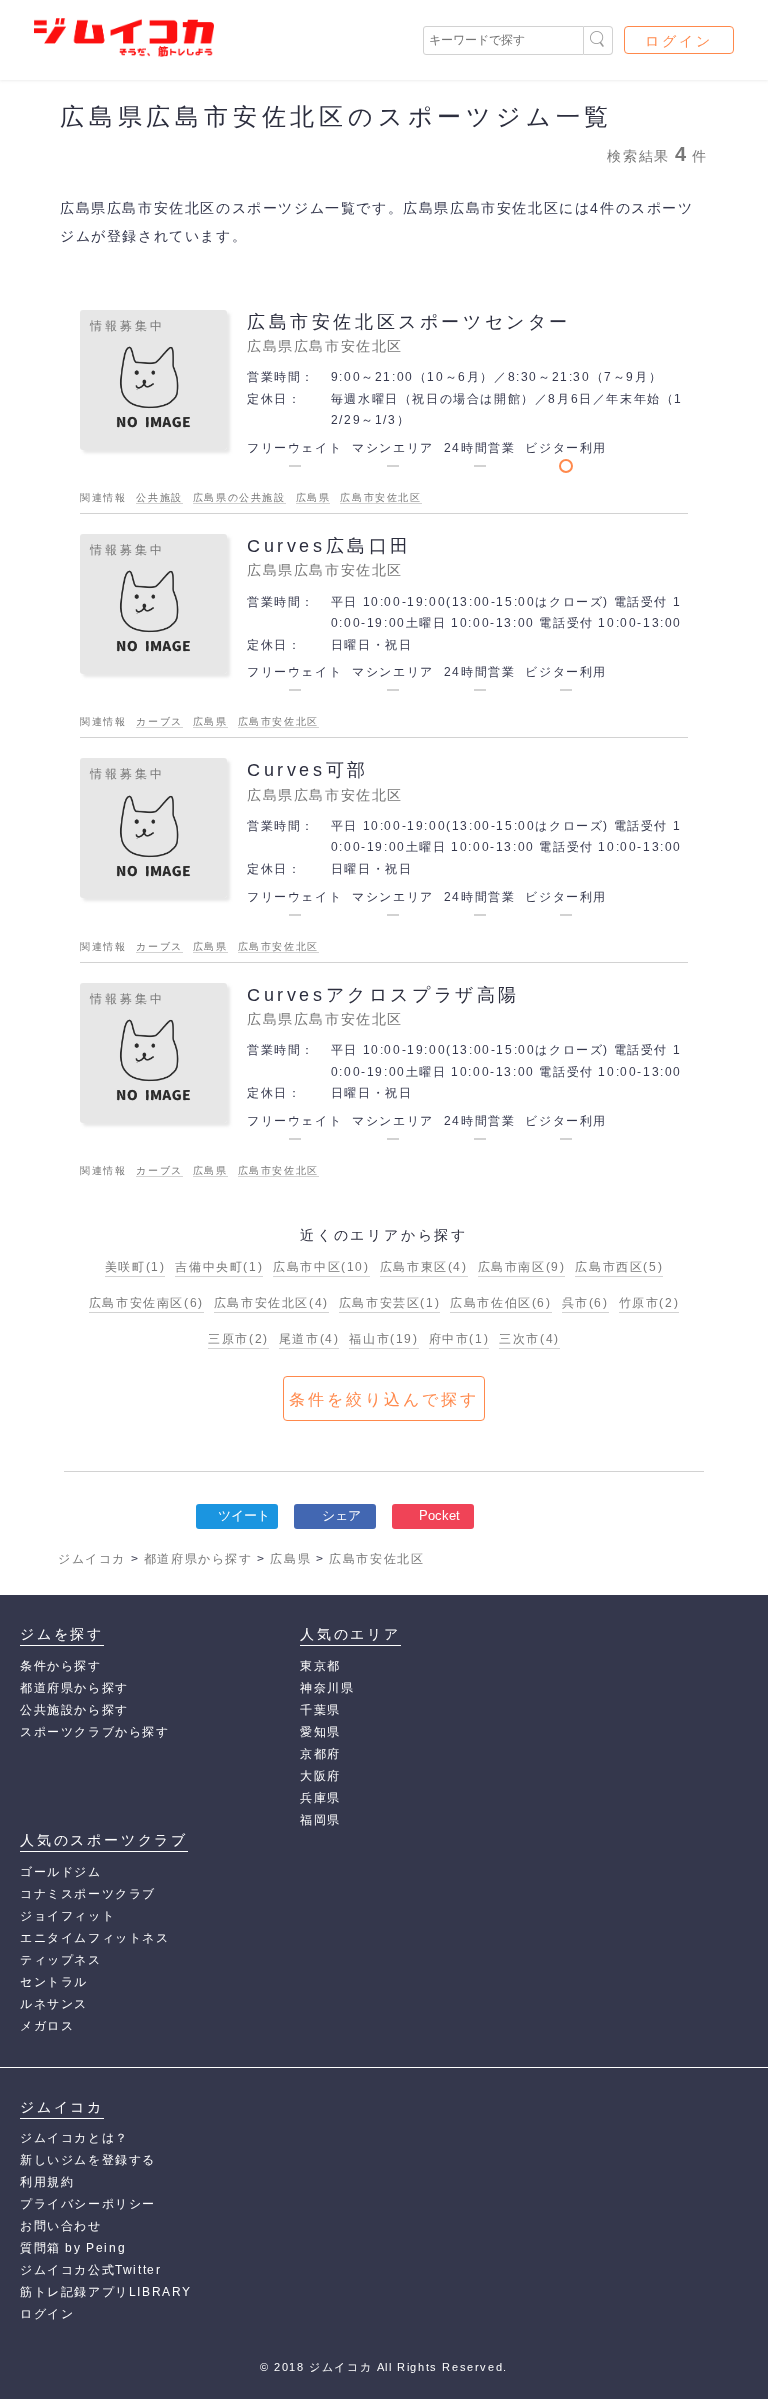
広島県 (313, 497)
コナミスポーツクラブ (88, 1894)
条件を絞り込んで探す (384, 1399)
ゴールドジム (61, 1872)
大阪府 (320, 1776)
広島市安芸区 (389, 1303)
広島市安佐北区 (380, 497)
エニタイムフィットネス (95, 1938)
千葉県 (320, 1710)
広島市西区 (619, 1267)
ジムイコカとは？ (74, 2138)
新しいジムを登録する (88, 2160)
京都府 (320, 1754)
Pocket (439, 1515)
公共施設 (159, 497)
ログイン (679, 41)
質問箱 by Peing (73, 2248)
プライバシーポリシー (88, 2204)
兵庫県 (320, 1798)
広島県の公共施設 (239, 497)
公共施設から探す (74, 1710)
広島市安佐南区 (146, 1303)
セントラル (54, 1982)
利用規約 (47, 2182)
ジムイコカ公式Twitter (90, 2270)
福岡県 (320, 1820)
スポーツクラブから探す (95, 1732)
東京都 (320, 1666)
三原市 (238, 1339)
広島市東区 (424, 1267)
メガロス (47, 2026)
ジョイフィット (67, 1916)
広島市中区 (321, 1267)
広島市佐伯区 (500, 1303)
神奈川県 (327, 1688)
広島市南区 (522, 1267)
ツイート (244, 1515)
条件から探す (61, 1666)
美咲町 (135, 1267)
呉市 (585, 1303)
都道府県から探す (74, 1688)
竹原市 (649, 1303)
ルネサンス (54, 2004)
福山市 (383, 1339)
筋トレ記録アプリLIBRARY (106, 2292)
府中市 (459, 1339)
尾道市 (309, 1339)
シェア (341, 1515)
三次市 (529, 1339)
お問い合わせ (61, 2226)
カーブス (159, 721)
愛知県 (320, 1732)
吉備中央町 (219, 1267)
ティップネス (61, 1960)
